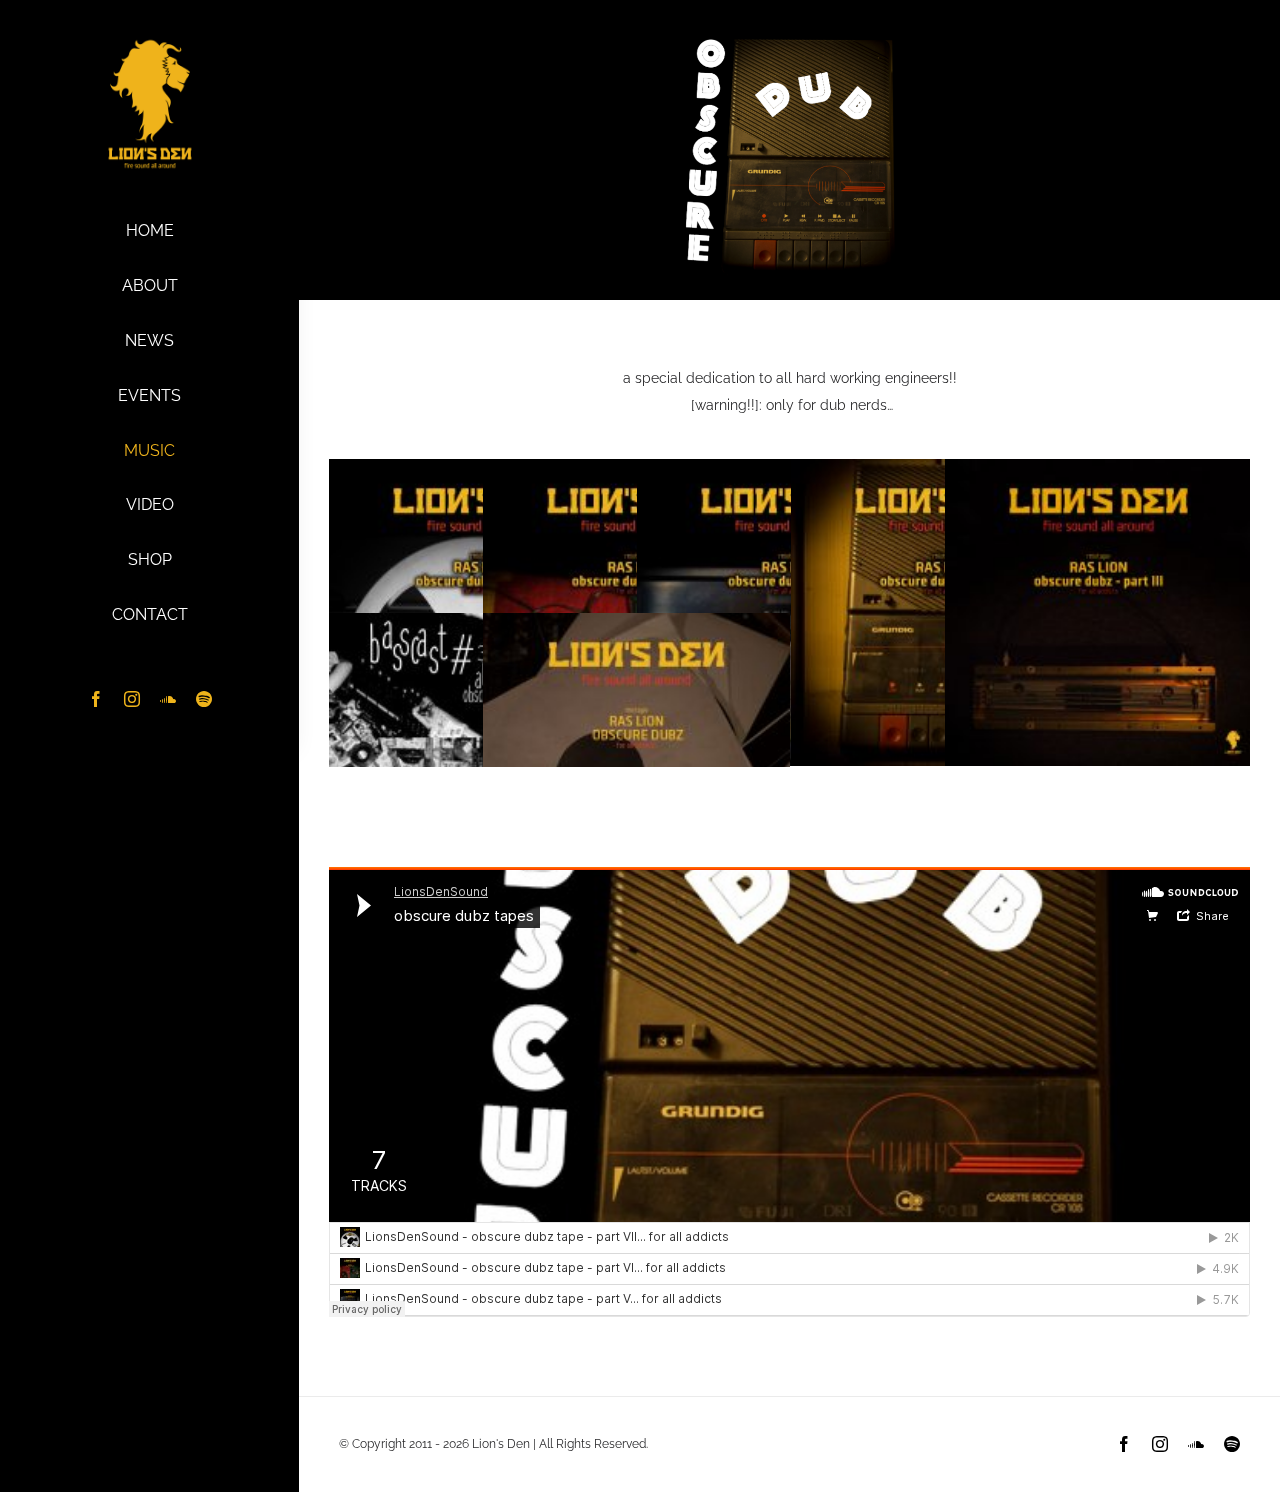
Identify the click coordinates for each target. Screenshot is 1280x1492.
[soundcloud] (168, 699)
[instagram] (132, 699)
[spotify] (204, 699)
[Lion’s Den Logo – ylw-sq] (150, 43)
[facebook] (96, 699)
